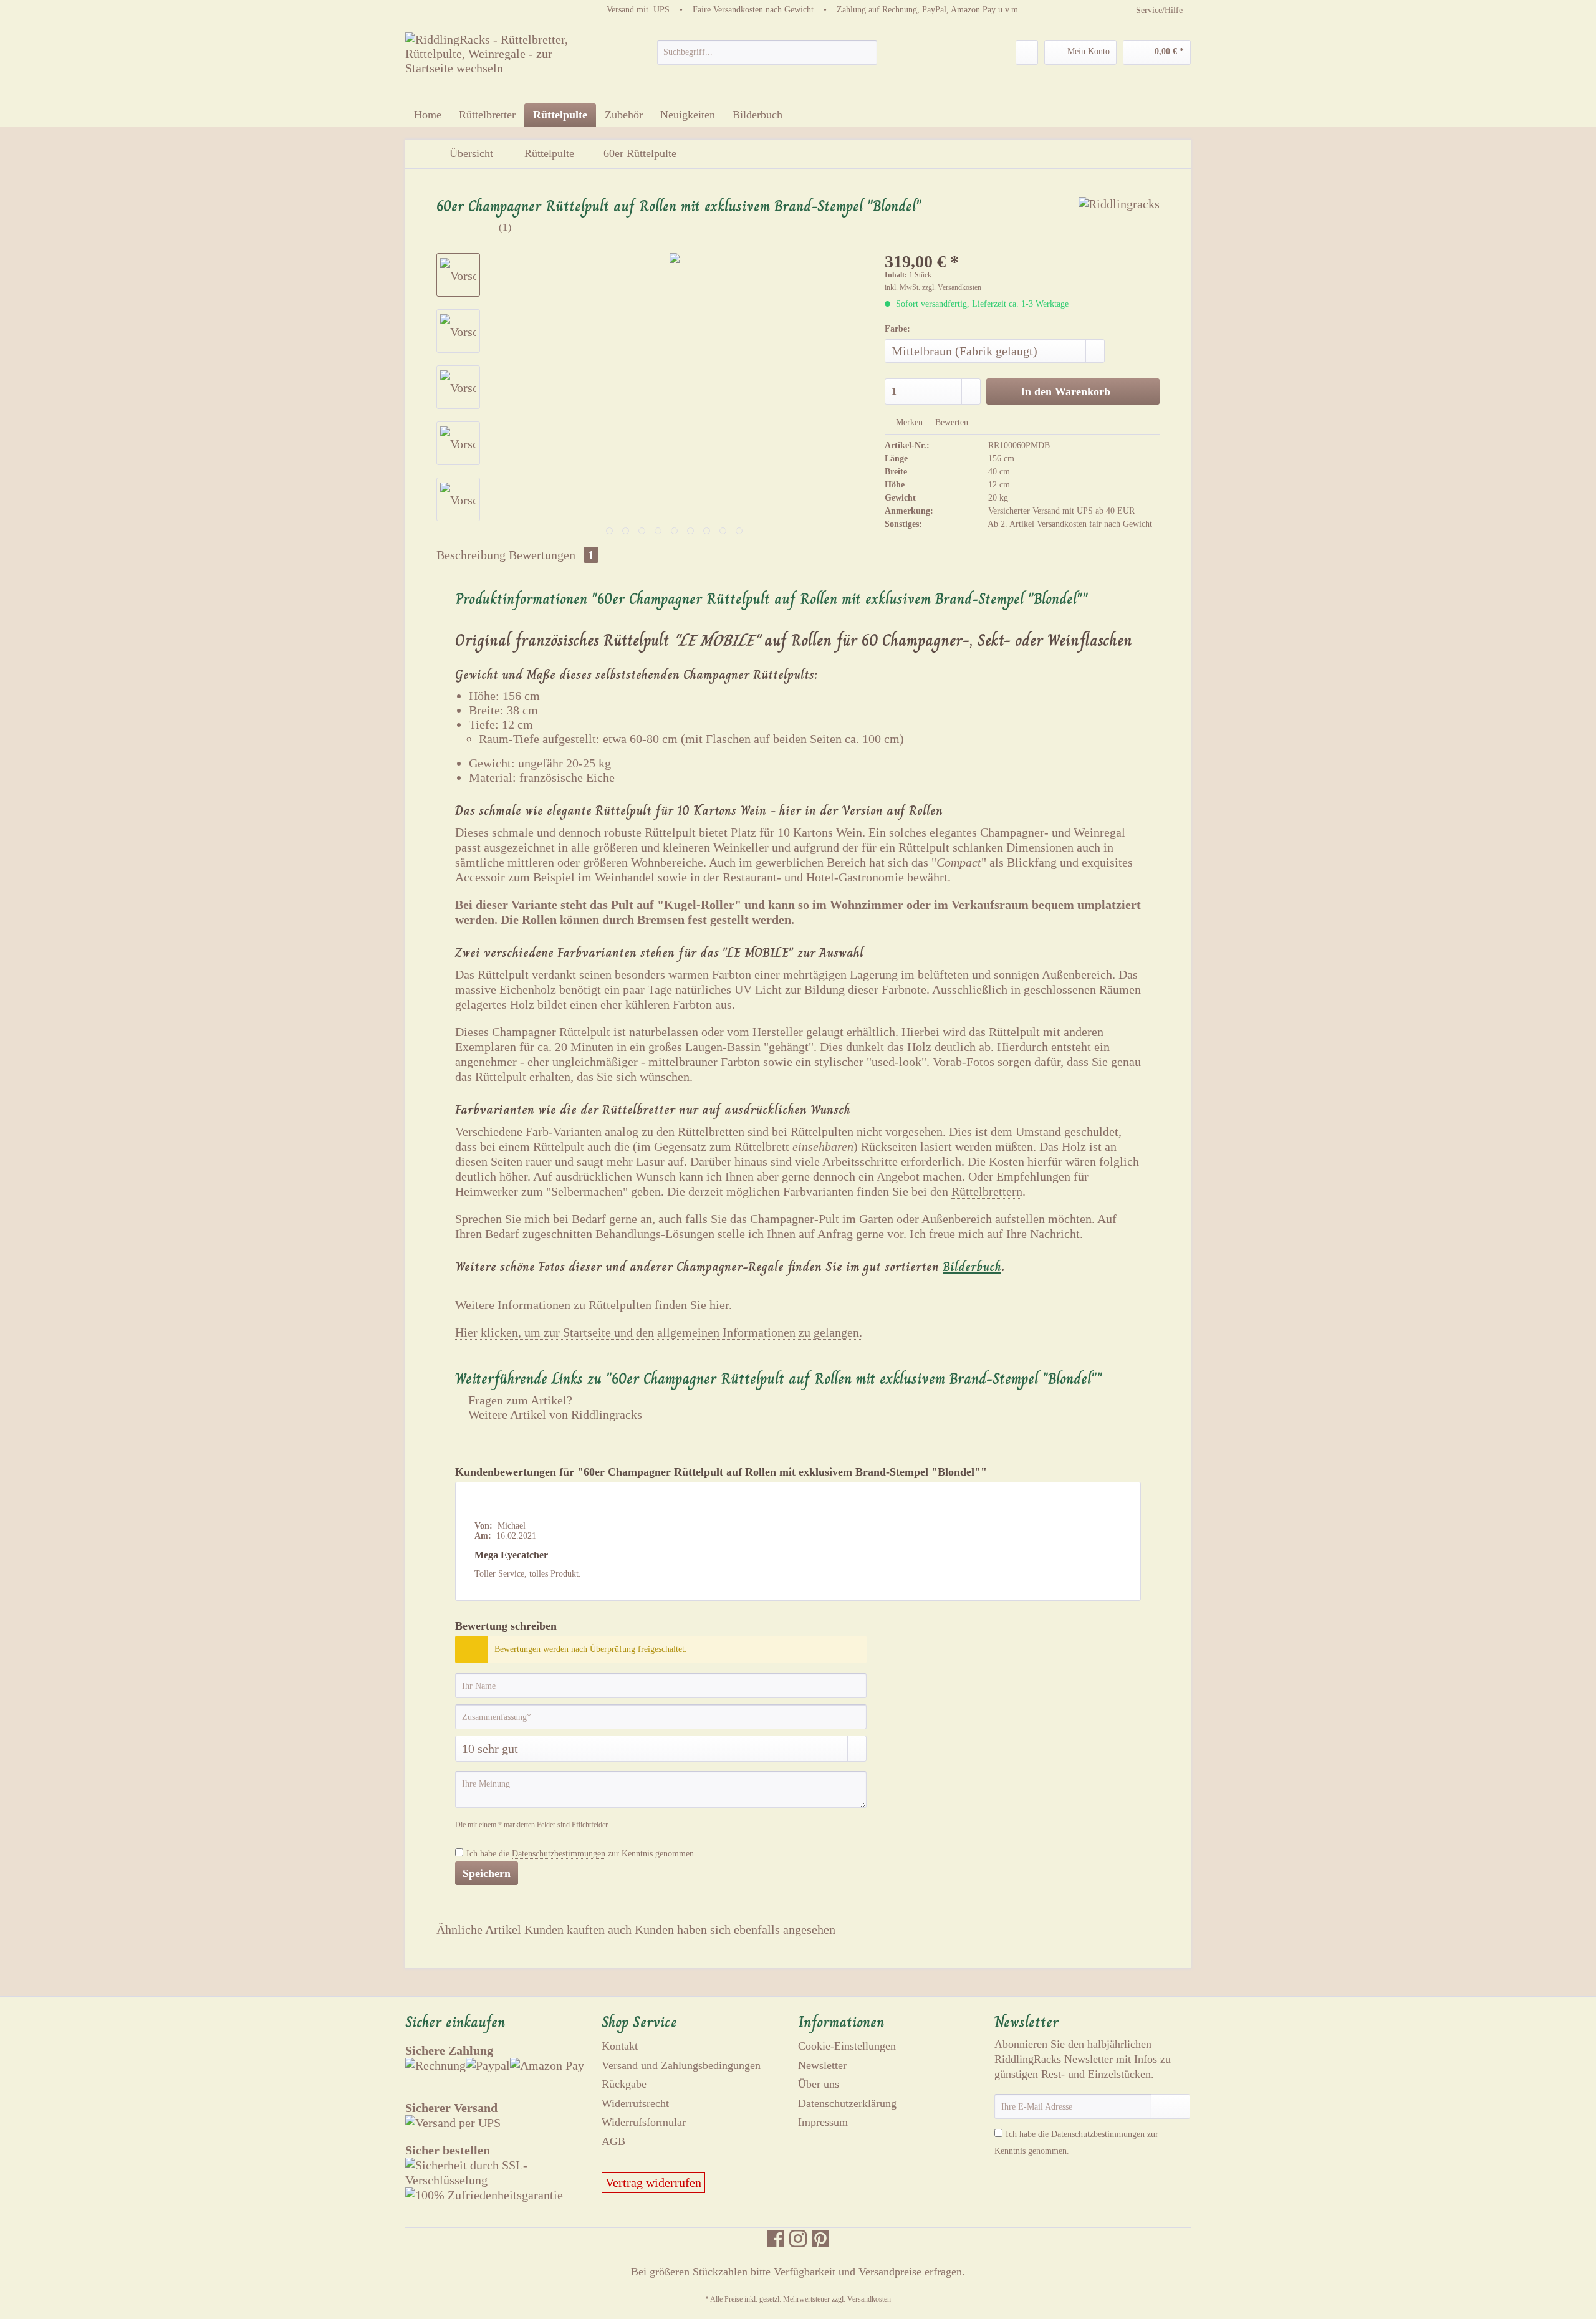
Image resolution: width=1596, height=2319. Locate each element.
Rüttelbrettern (987, 1191)
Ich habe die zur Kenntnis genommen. (581, 1854)
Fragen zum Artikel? (519, 1400)
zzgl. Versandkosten (952, 287)
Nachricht (1055, 1234)
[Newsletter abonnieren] (1171, 2106)
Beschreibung (471, 555)
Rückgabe (624, 2084)
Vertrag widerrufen (653, 2182)
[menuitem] (767, 57)
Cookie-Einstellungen (847, 2046)
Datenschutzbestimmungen (559, 1854)
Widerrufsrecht (635, 2103)
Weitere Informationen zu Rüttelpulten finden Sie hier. (594, 1305)
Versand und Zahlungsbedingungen (681, 2065)
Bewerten (950, 422)
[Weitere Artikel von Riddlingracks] (1119, 219)
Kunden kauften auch (578, 1929)
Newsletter (822, 2065)
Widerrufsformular (644, 2122)
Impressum (823, 2122)
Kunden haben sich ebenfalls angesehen (735, 1929)
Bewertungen (551, 555)
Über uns (819, 2084)
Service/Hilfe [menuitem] (1159, 10)
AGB (613, 2141)
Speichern (487, 1873)
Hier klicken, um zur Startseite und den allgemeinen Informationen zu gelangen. (659, 1332)
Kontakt (620, 2046)
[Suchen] (866, 52)
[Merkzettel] (1027, 52)
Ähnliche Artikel (479, 1929)
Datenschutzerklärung (847, 2103)
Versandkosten (869, 2299)
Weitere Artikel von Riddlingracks (554, 1414)
